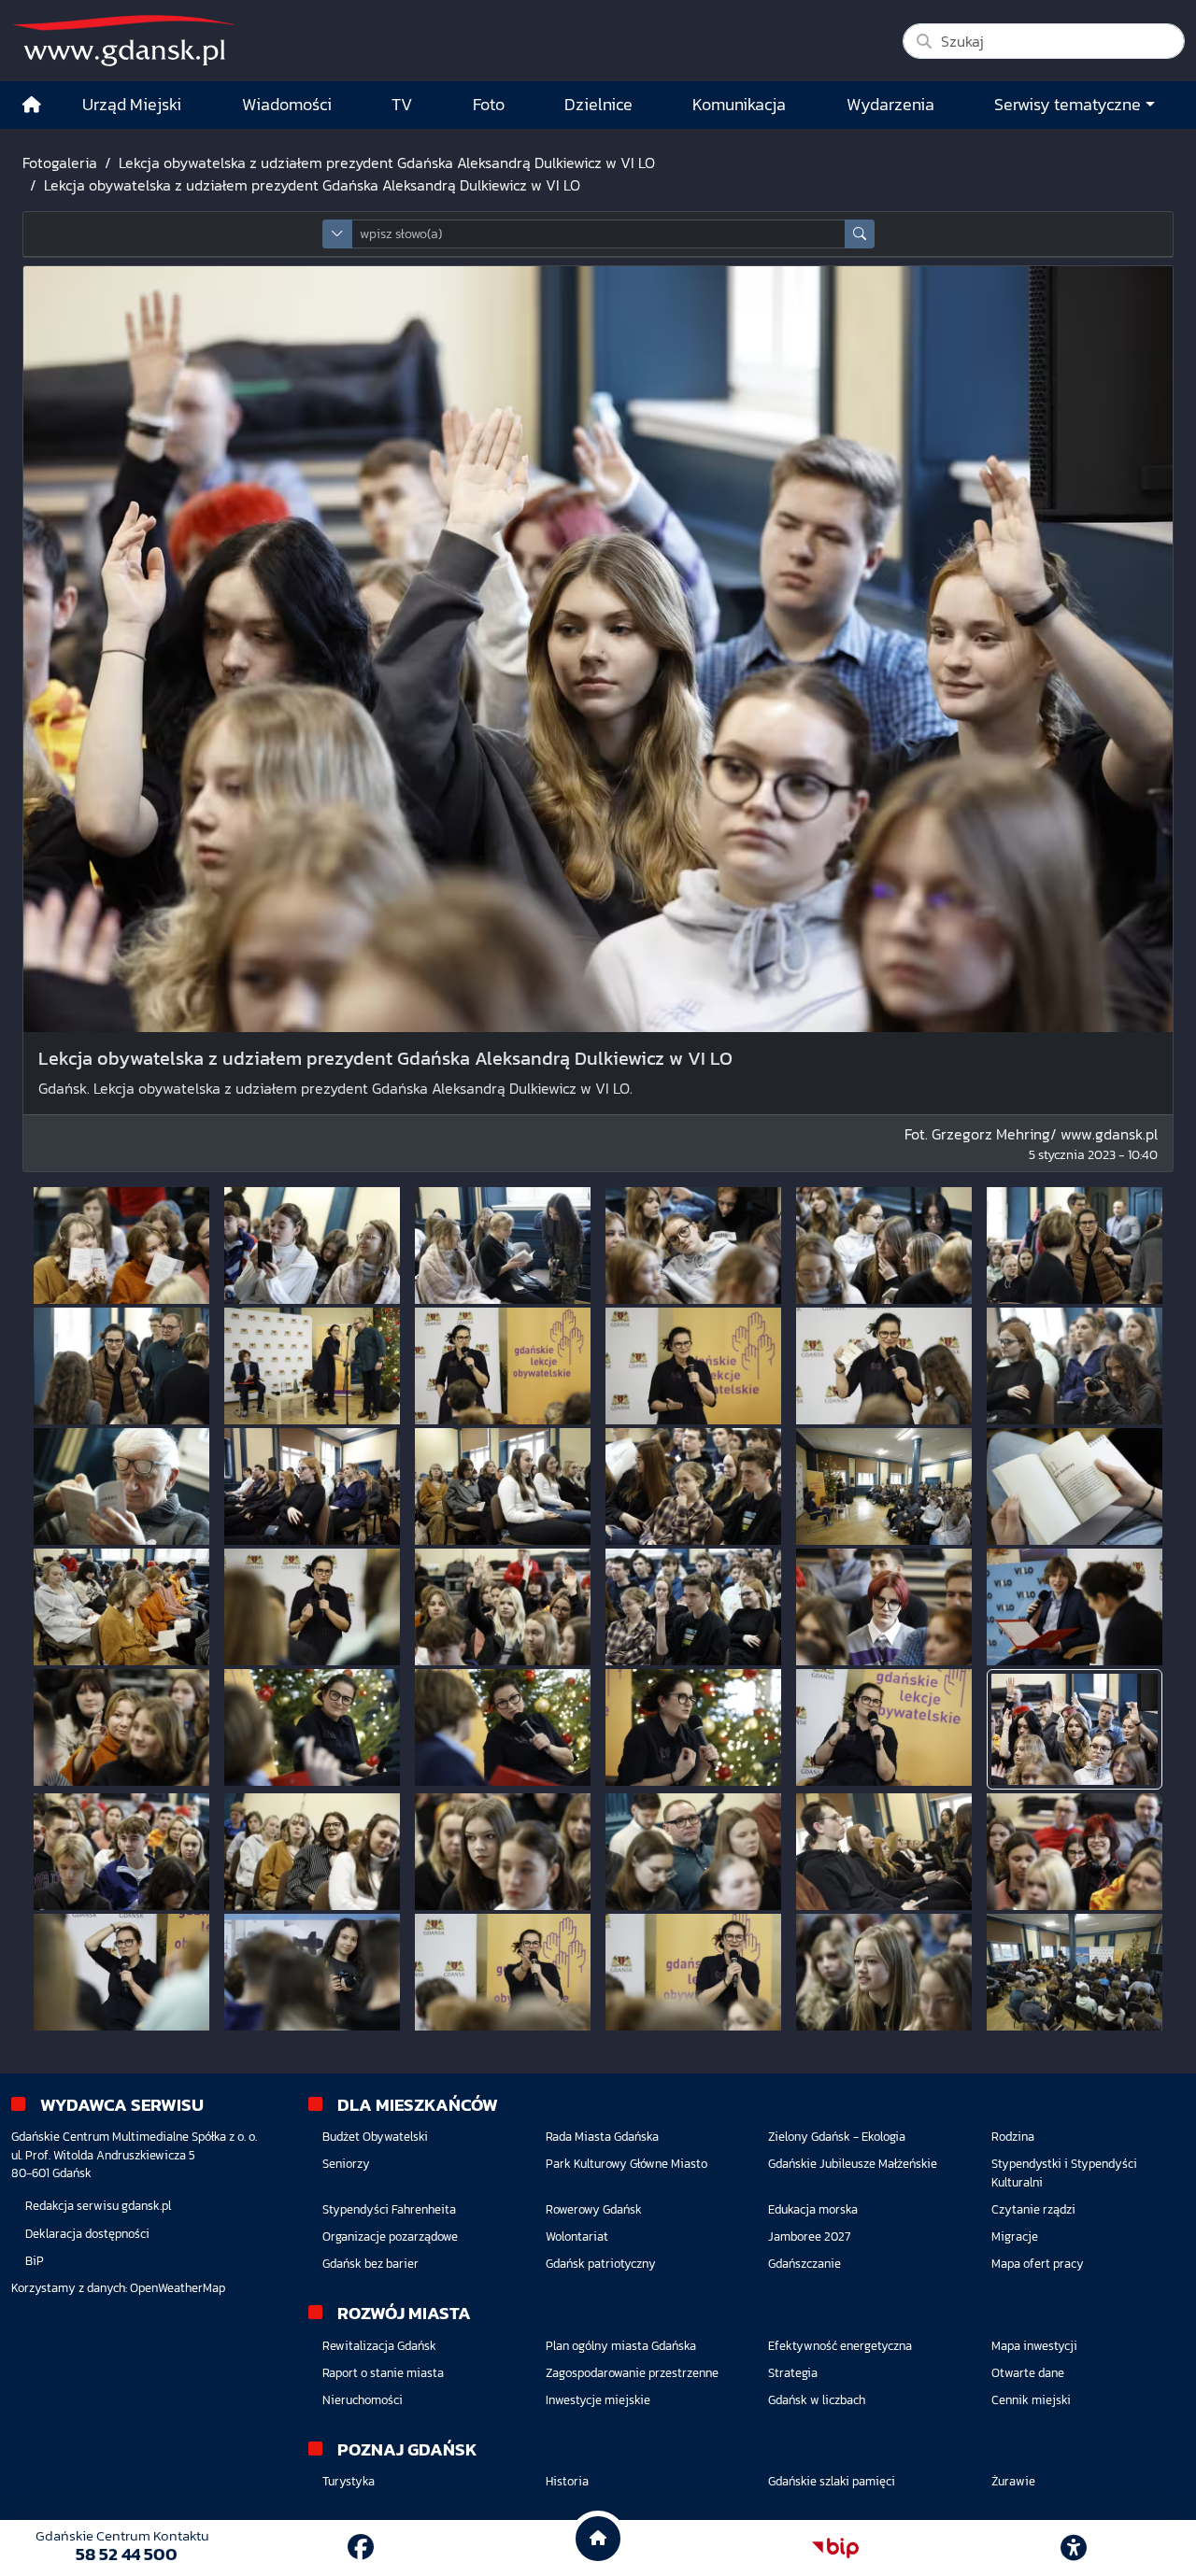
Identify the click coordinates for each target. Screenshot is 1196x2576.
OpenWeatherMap (178, 2288)
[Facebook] (361, 2547)
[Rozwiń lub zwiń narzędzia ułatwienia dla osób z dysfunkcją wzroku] (1074, 2548)
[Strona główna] (32, 105)
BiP (35, 2261)
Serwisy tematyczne (1068, 105)
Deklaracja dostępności (87, 2234)
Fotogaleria (60, 163)
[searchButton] (860, 234)
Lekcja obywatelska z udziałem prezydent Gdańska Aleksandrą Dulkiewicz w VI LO (387, 163)
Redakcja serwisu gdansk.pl (98, 2206)
